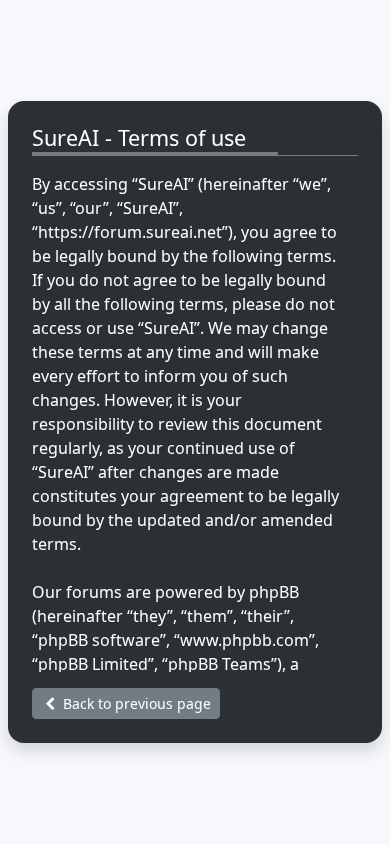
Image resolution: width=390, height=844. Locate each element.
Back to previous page (135, 703)
